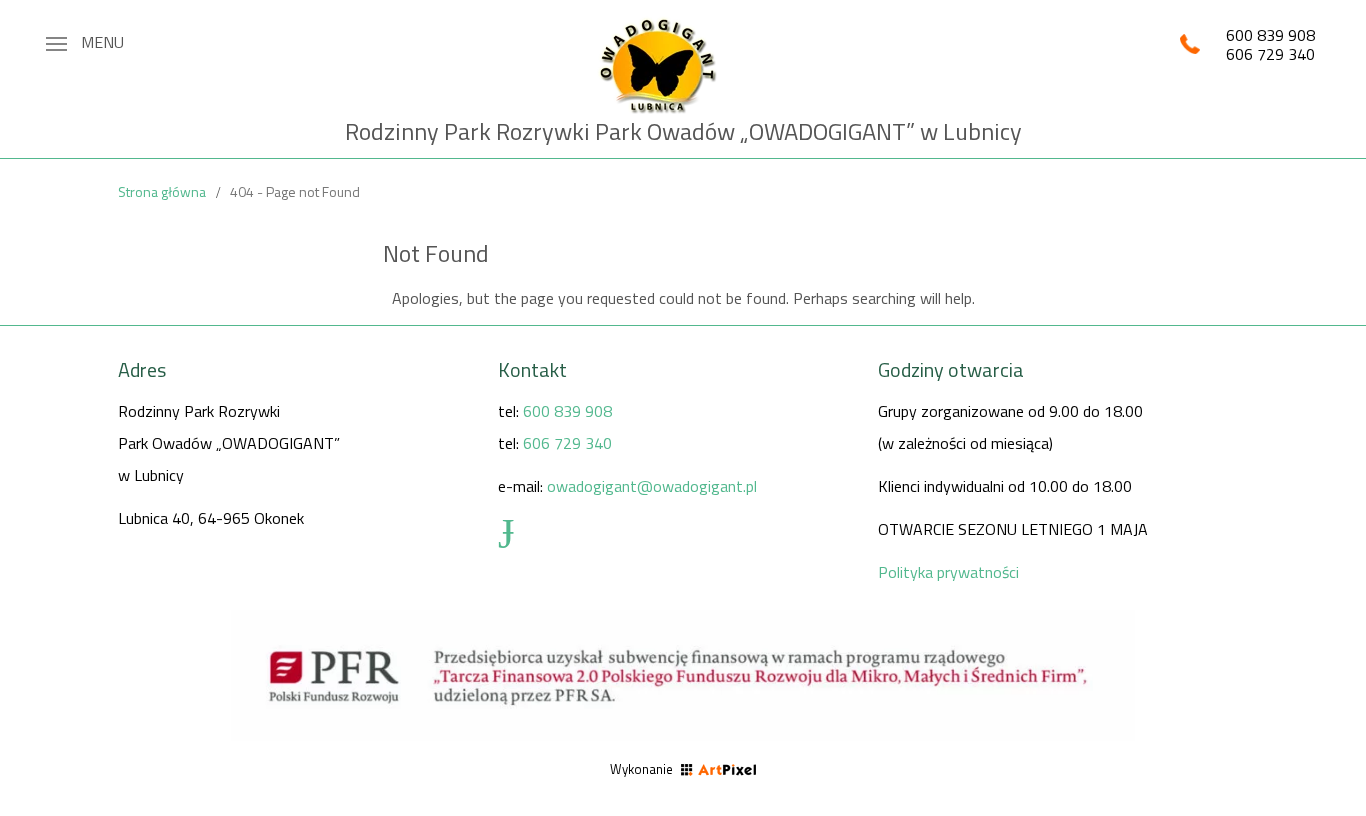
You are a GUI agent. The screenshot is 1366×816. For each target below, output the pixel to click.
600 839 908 (1270, 35)
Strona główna (162, 191)
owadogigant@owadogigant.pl (652, 486)
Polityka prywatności (948, 572)
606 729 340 (1270, 54)
